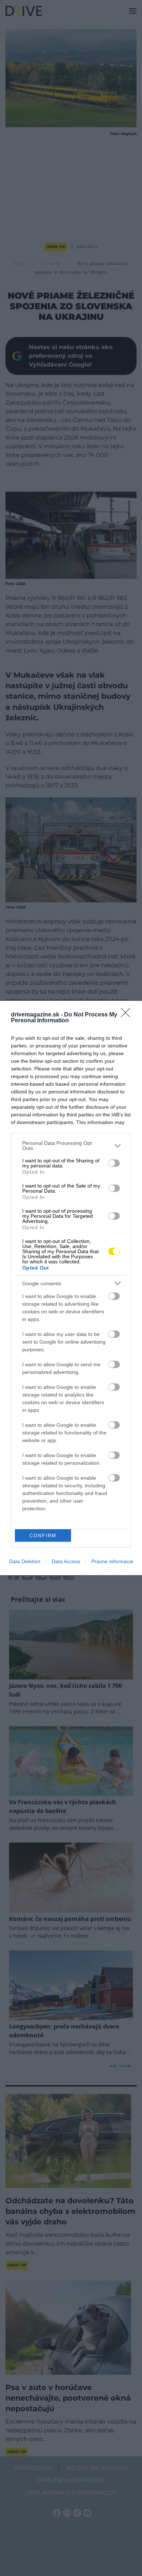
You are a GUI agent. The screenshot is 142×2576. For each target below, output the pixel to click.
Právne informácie (112, 1561)
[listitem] (71, 1146)
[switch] (114, 1163)
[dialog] (71, 1288)
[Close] (128, 1015)
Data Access (66, 1561)
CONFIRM (43, 1536)
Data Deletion (25, 1561)
